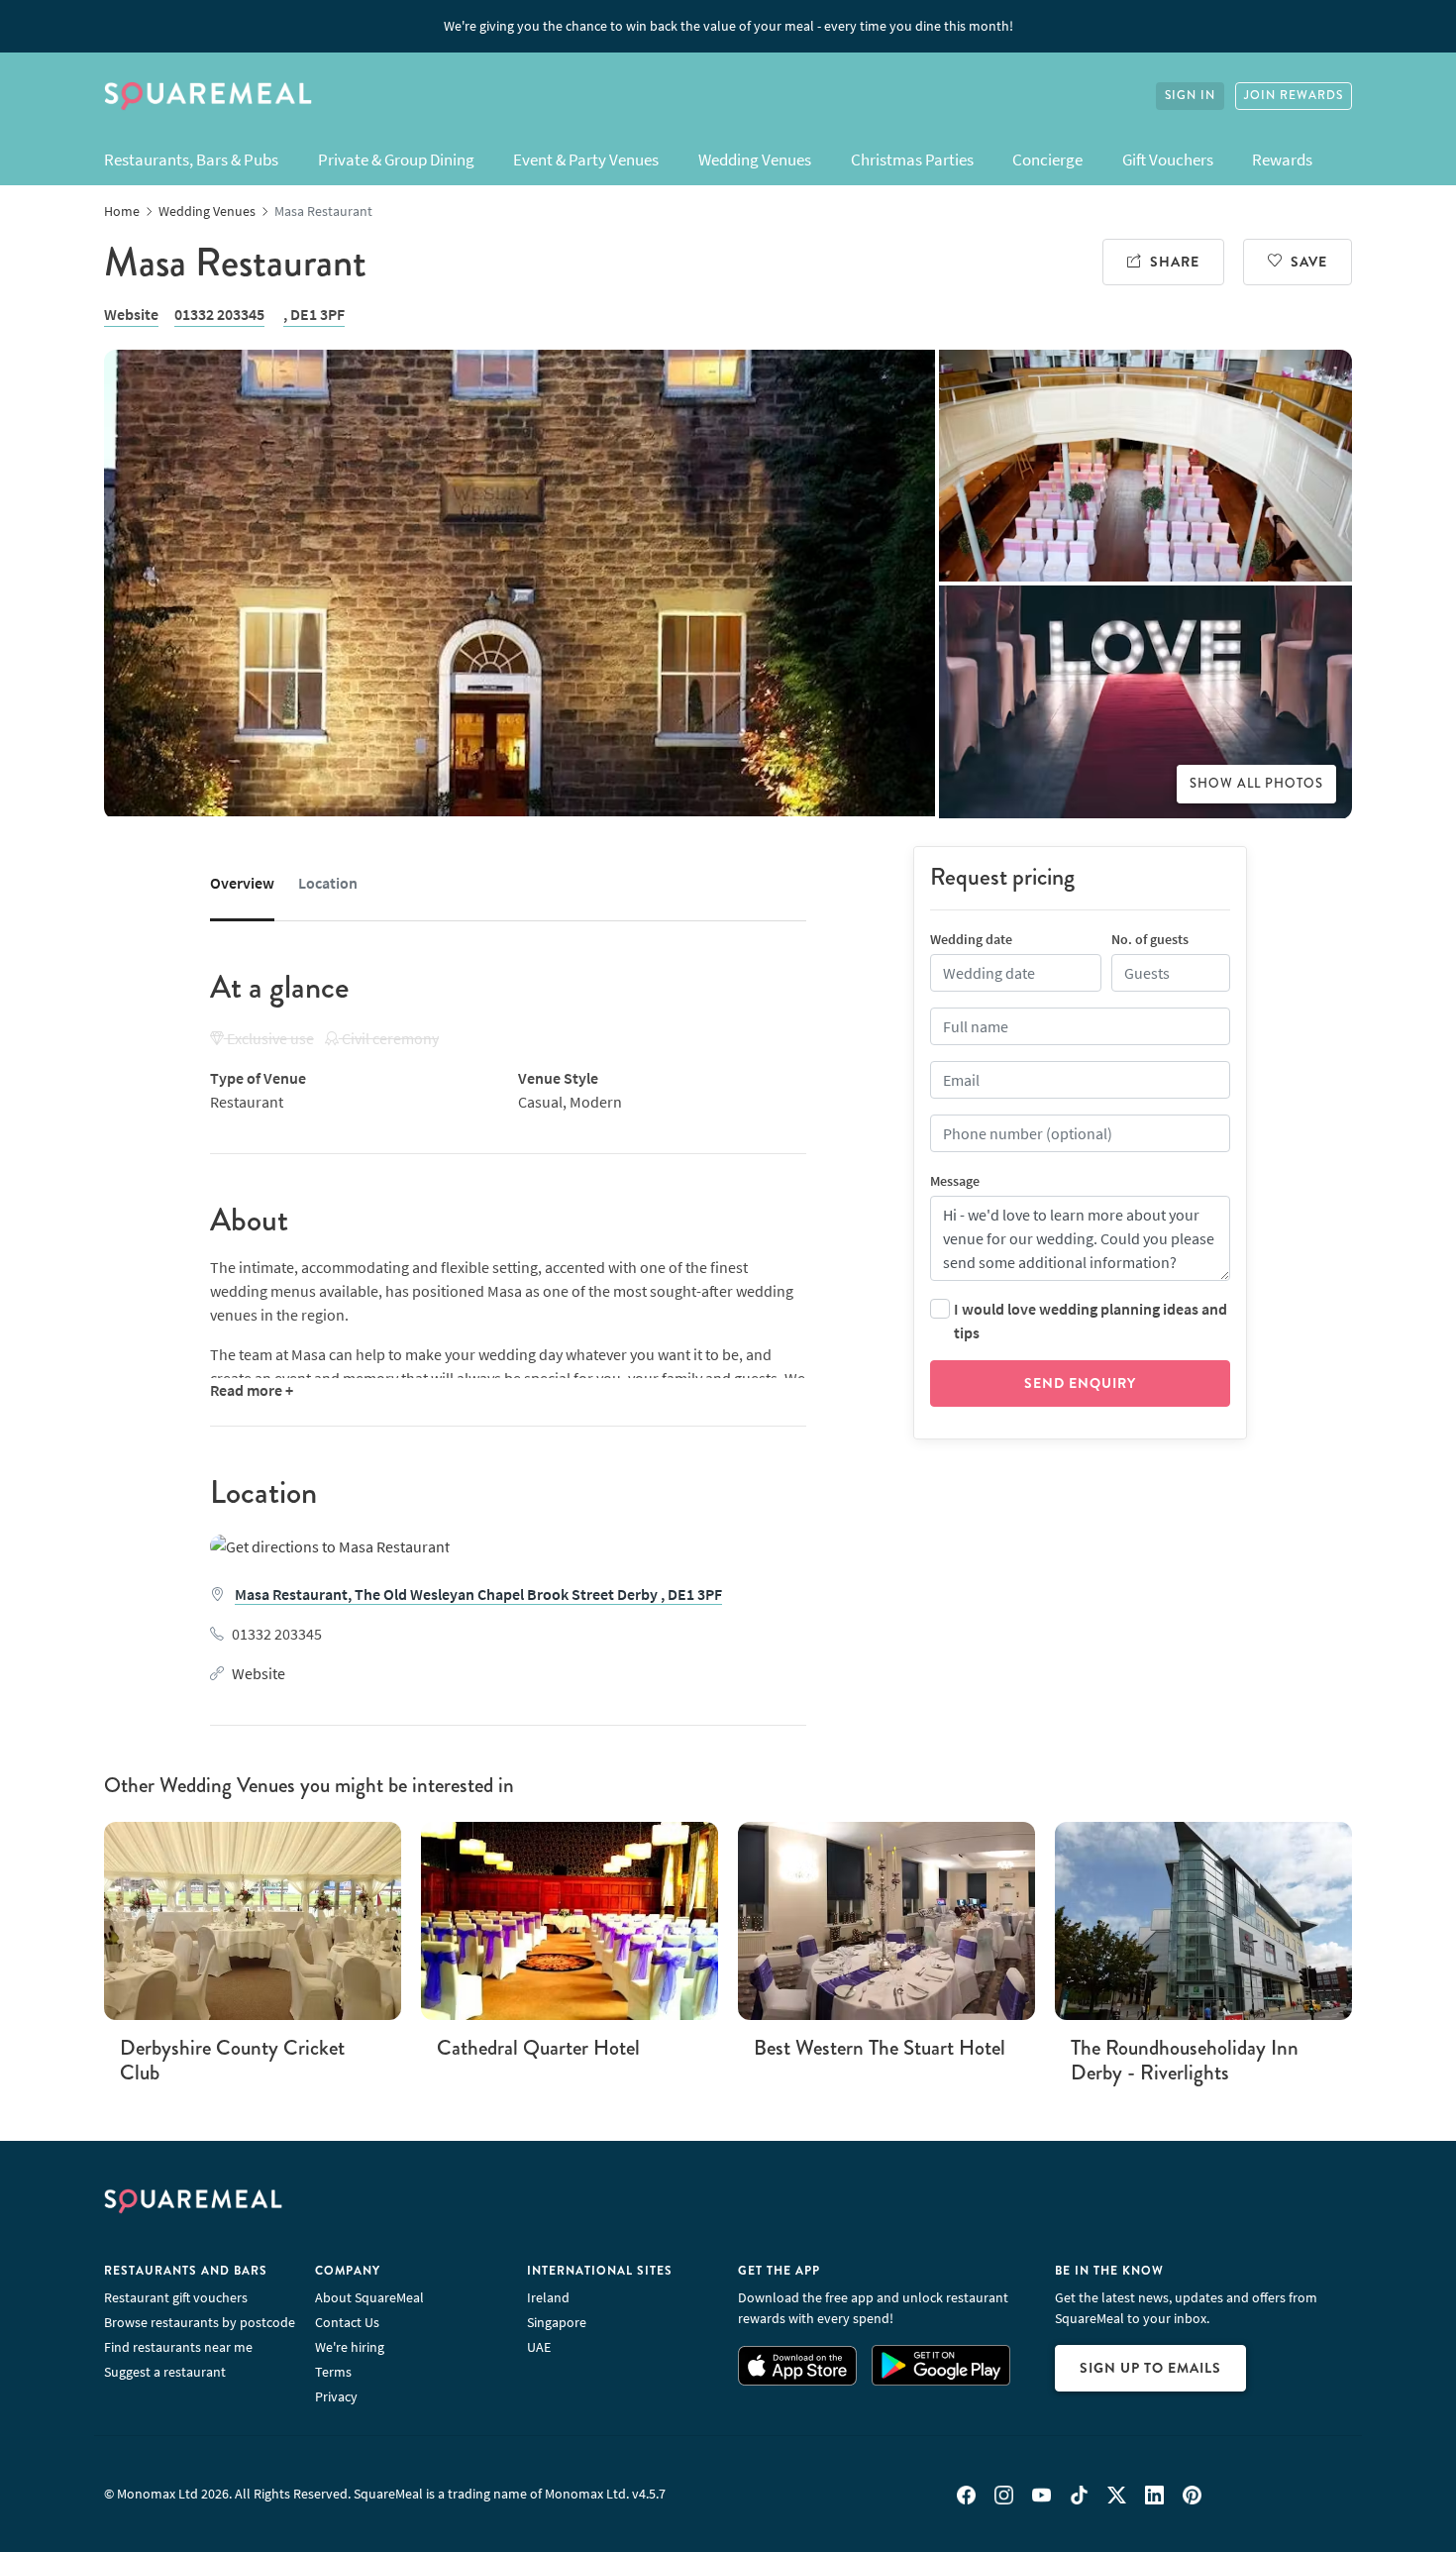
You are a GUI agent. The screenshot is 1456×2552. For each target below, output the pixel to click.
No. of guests (1150, 939)
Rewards (1282, 159)
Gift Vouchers (1168, 159)
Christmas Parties (912, 159)
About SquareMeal (369, 2297)
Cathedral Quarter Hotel (538, 2048)
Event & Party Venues (586, 159)
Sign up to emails (1150, 2368)
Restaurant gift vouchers (176, 2297)
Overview (242, 883)
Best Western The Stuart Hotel (880, 2048)
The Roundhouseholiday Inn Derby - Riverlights (1185, 2060)
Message (955, 1181)
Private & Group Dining (396, 159)
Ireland (548, 2297)
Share (1175, 262)
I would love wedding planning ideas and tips (1091, 1321)
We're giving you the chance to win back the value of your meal (728, 26)
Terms (333, 2372)
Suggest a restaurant (165, 2372)
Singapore (557, 2322)
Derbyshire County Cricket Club (232, 2060)
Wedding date (971, 939)
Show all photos (1256, 784)
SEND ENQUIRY (1080, 1383)
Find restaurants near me (178, 2347)
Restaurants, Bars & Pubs (191, 159)
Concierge (1047, 159)
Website (131, 314)
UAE (539, 2347)
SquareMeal (208, 96)
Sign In (1190, 96)
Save (1309, 262)
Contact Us (347, 2322)
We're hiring (350, 2347)
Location (328, 883)
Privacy (336, 2396)
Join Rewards (1294, 96)
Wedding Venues (755, 159)
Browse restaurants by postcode (200, 2322)
